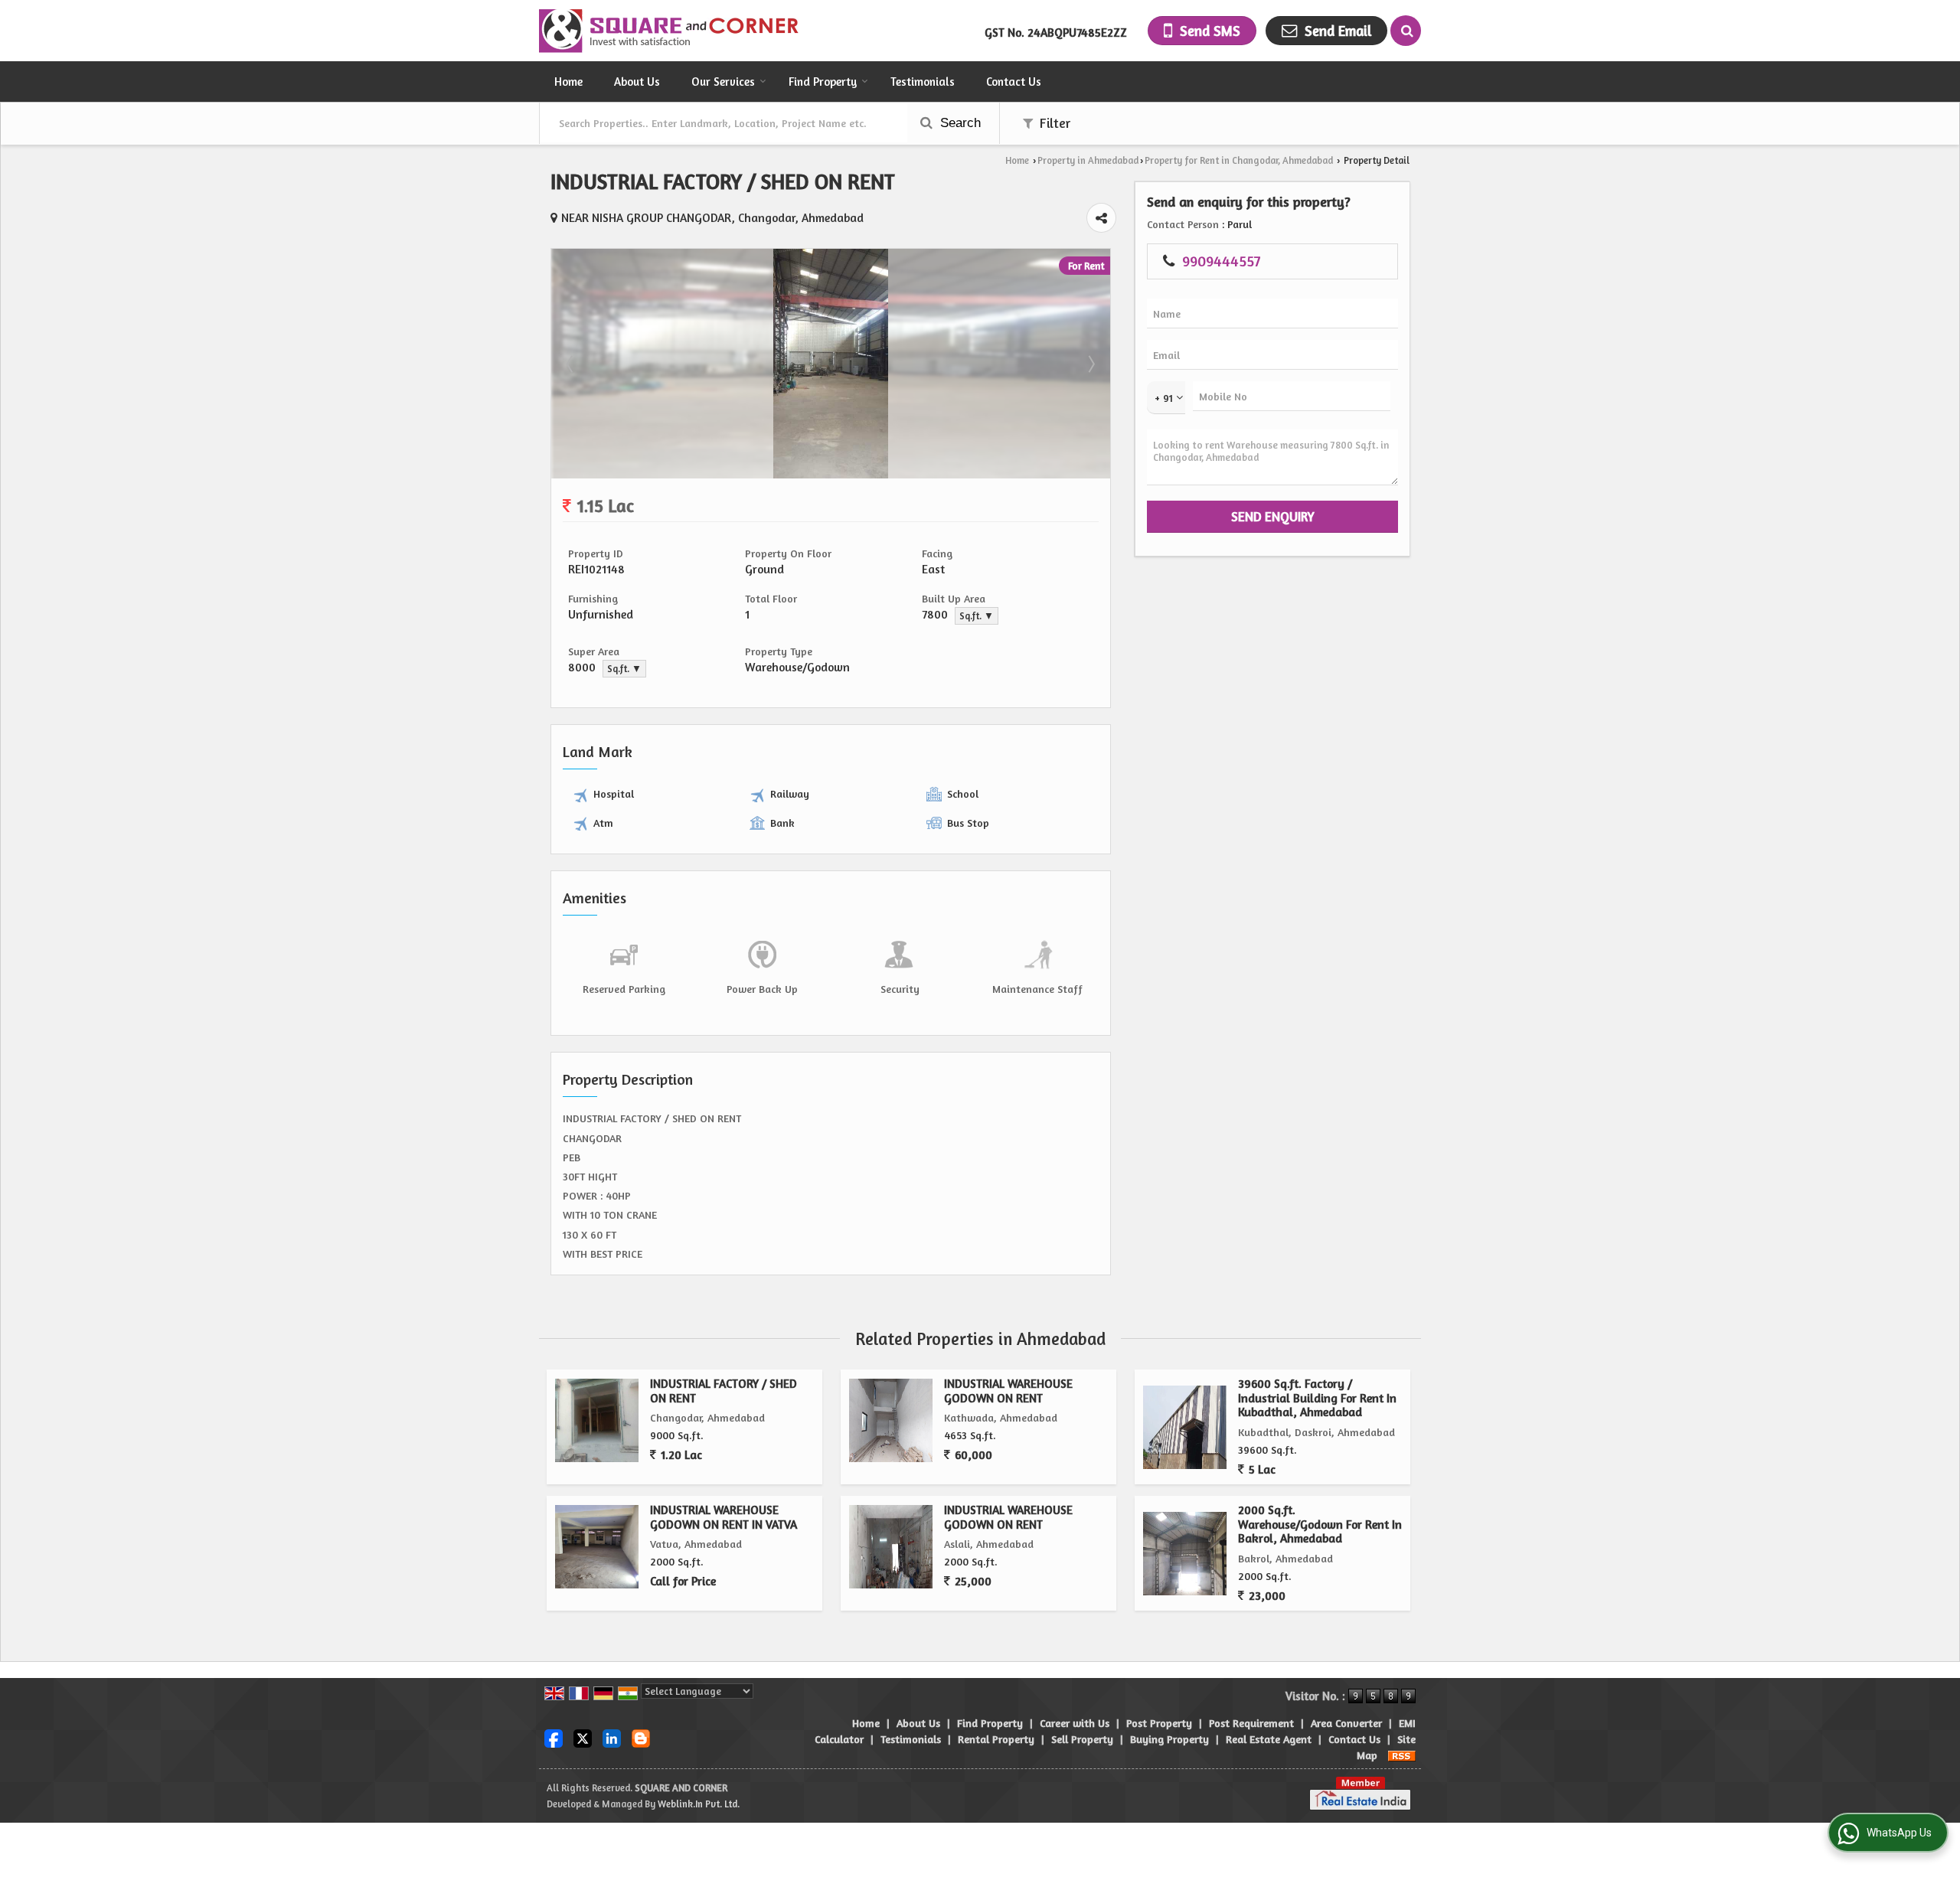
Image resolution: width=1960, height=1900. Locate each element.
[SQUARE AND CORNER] (670, 31)
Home (568, 82)
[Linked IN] (612, 1737)
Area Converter (1346, 1723)
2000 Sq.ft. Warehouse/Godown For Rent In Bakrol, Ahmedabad (1320, 1524)
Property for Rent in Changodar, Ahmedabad (1239, 160)
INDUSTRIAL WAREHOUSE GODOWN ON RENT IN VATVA (724, 1517)
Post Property (1159, 1723)
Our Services (723, 82)
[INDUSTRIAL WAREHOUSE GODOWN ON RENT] (891, 1420)
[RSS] (1402, 1755)
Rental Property (996, 1739)
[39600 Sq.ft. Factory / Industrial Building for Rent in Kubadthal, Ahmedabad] (1185, 1427)
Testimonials (923, 82)
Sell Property (1082, 1739)
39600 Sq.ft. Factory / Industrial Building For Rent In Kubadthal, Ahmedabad (1317, 1398)
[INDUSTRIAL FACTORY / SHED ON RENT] (831, 474)
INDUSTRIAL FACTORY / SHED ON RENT (724, 1391)
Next (1090, 364)
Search (959, 123)
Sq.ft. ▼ (977, 616)
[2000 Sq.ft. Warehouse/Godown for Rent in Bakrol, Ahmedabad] (1185, 1554)
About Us (637, 82)
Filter (1053, 123)
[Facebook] (554, 1737)
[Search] (1406, 31)
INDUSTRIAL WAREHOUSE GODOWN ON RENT (1008, 1391)
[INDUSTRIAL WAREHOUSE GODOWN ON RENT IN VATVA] (597, 1547)
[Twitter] (583, 1737)
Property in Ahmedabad (1088, 160)
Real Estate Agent (1269, 1739)
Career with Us (1075, 1723)
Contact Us (1014, 82)
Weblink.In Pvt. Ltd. (699, 1804)
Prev (571, 364)
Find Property (823, 82)
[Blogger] (641, 1737)
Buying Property (1169, 1739)
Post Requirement (1251, 1723)
